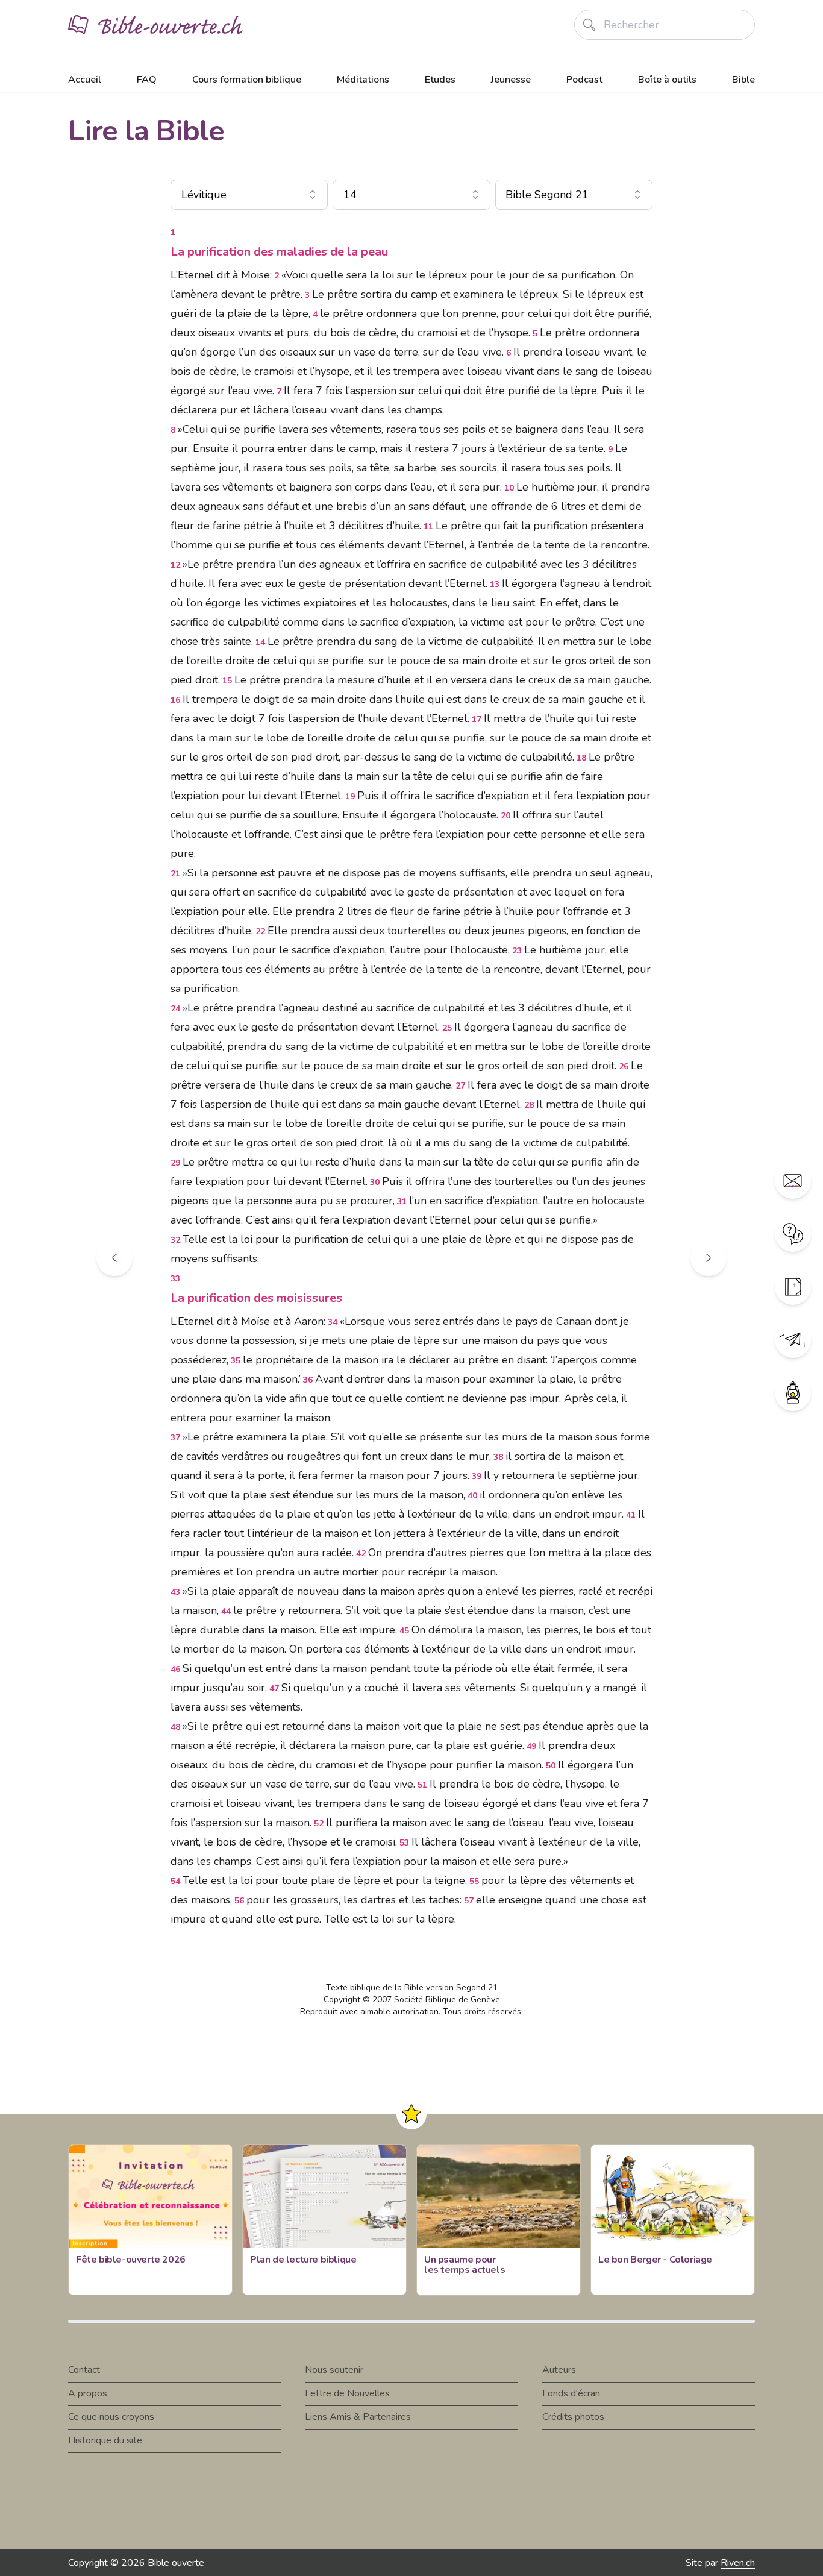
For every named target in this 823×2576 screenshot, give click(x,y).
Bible (743, 80)
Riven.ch (738, 2563)
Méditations (363, 80)
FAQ (147, 80)
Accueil (85, 80)
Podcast (584, 80)
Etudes (440, 80)
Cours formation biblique (247, 80)
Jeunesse (511, 80)
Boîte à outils (667, 80)
